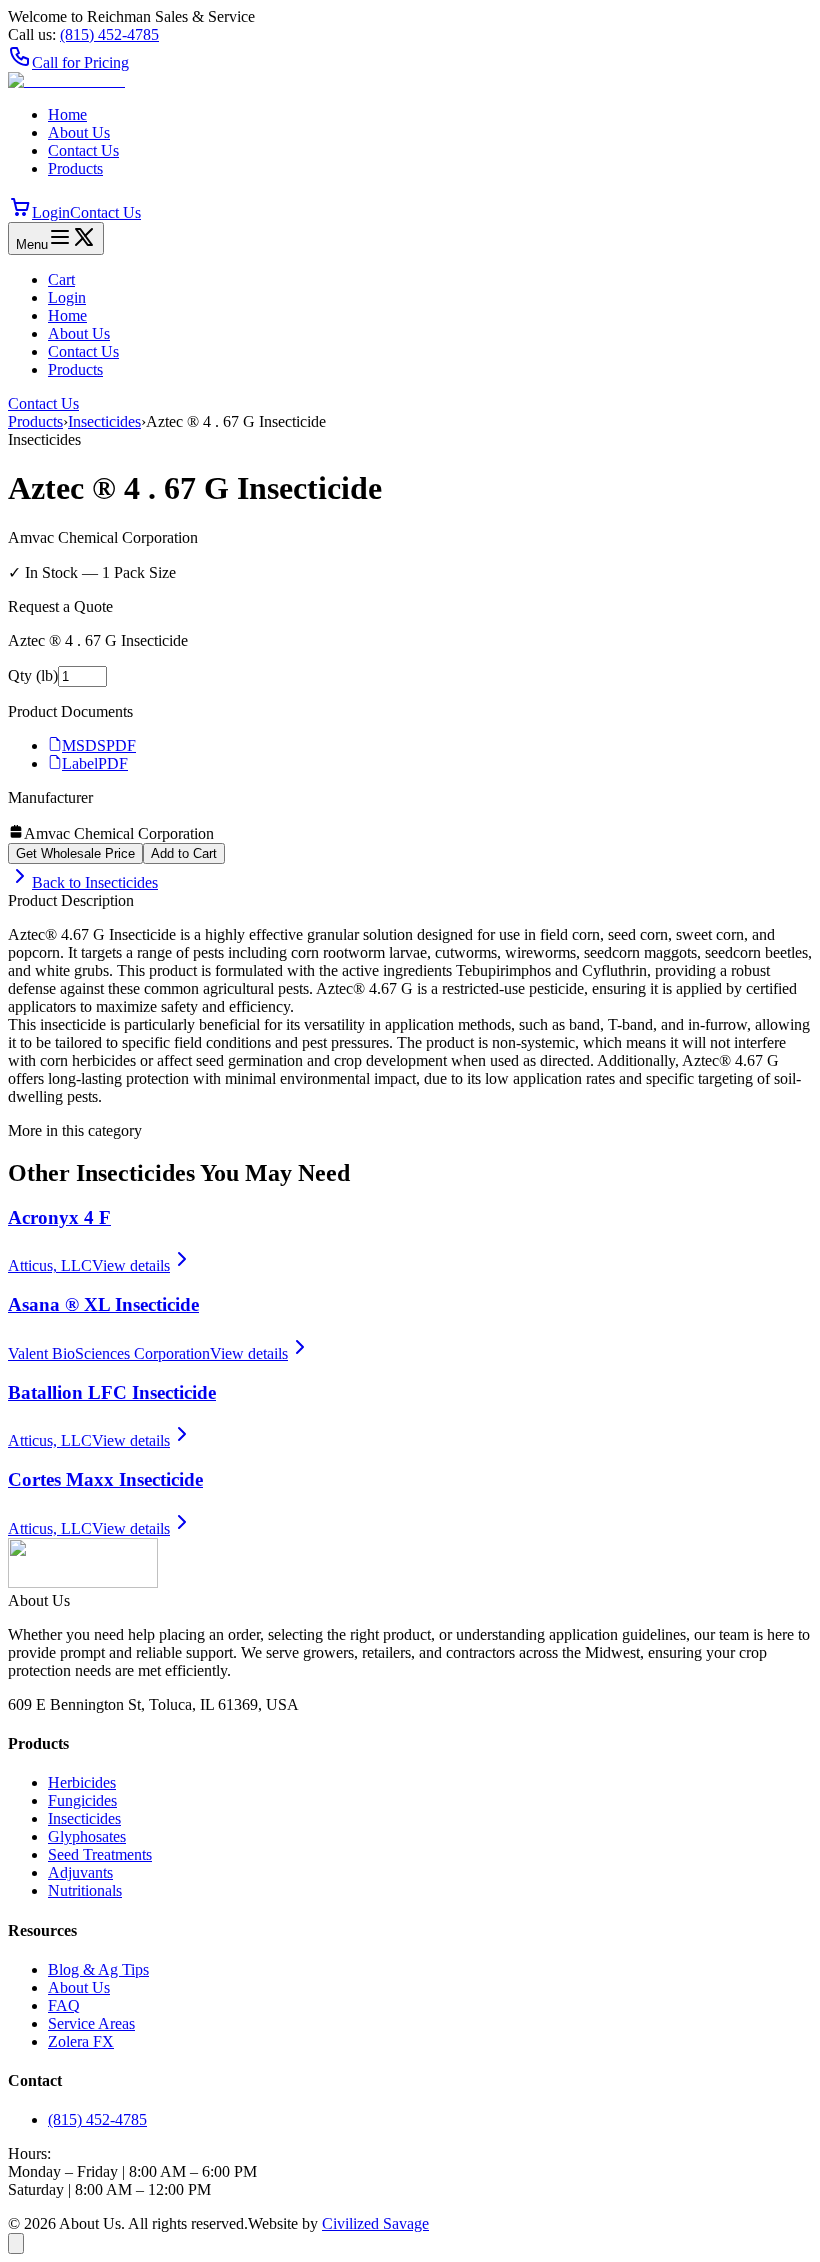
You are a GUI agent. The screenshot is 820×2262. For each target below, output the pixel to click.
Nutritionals (85, 1890)
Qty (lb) (33, 675)
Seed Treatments (100, 1854)
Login (51, 212)
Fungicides (82, 1800)
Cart (61, 279)
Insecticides (104, 421)
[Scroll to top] (16, 2243)
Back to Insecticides (95, 882)
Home (67, 114)
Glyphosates (87, 1836)
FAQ (64, 2005)
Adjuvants (80, 1872)
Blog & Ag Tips (98, 1969)
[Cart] (20, 212)
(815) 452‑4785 (109, 34)
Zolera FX (81, 2041)
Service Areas (91, 2023)
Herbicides (82, 1782)
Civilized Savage (375, 2223)
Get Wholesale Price (75, 853)
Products (75, 168)
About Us (79, 132)
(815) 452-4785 (97, 2119)
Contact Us (83, 150)
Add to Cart (184, 853)
